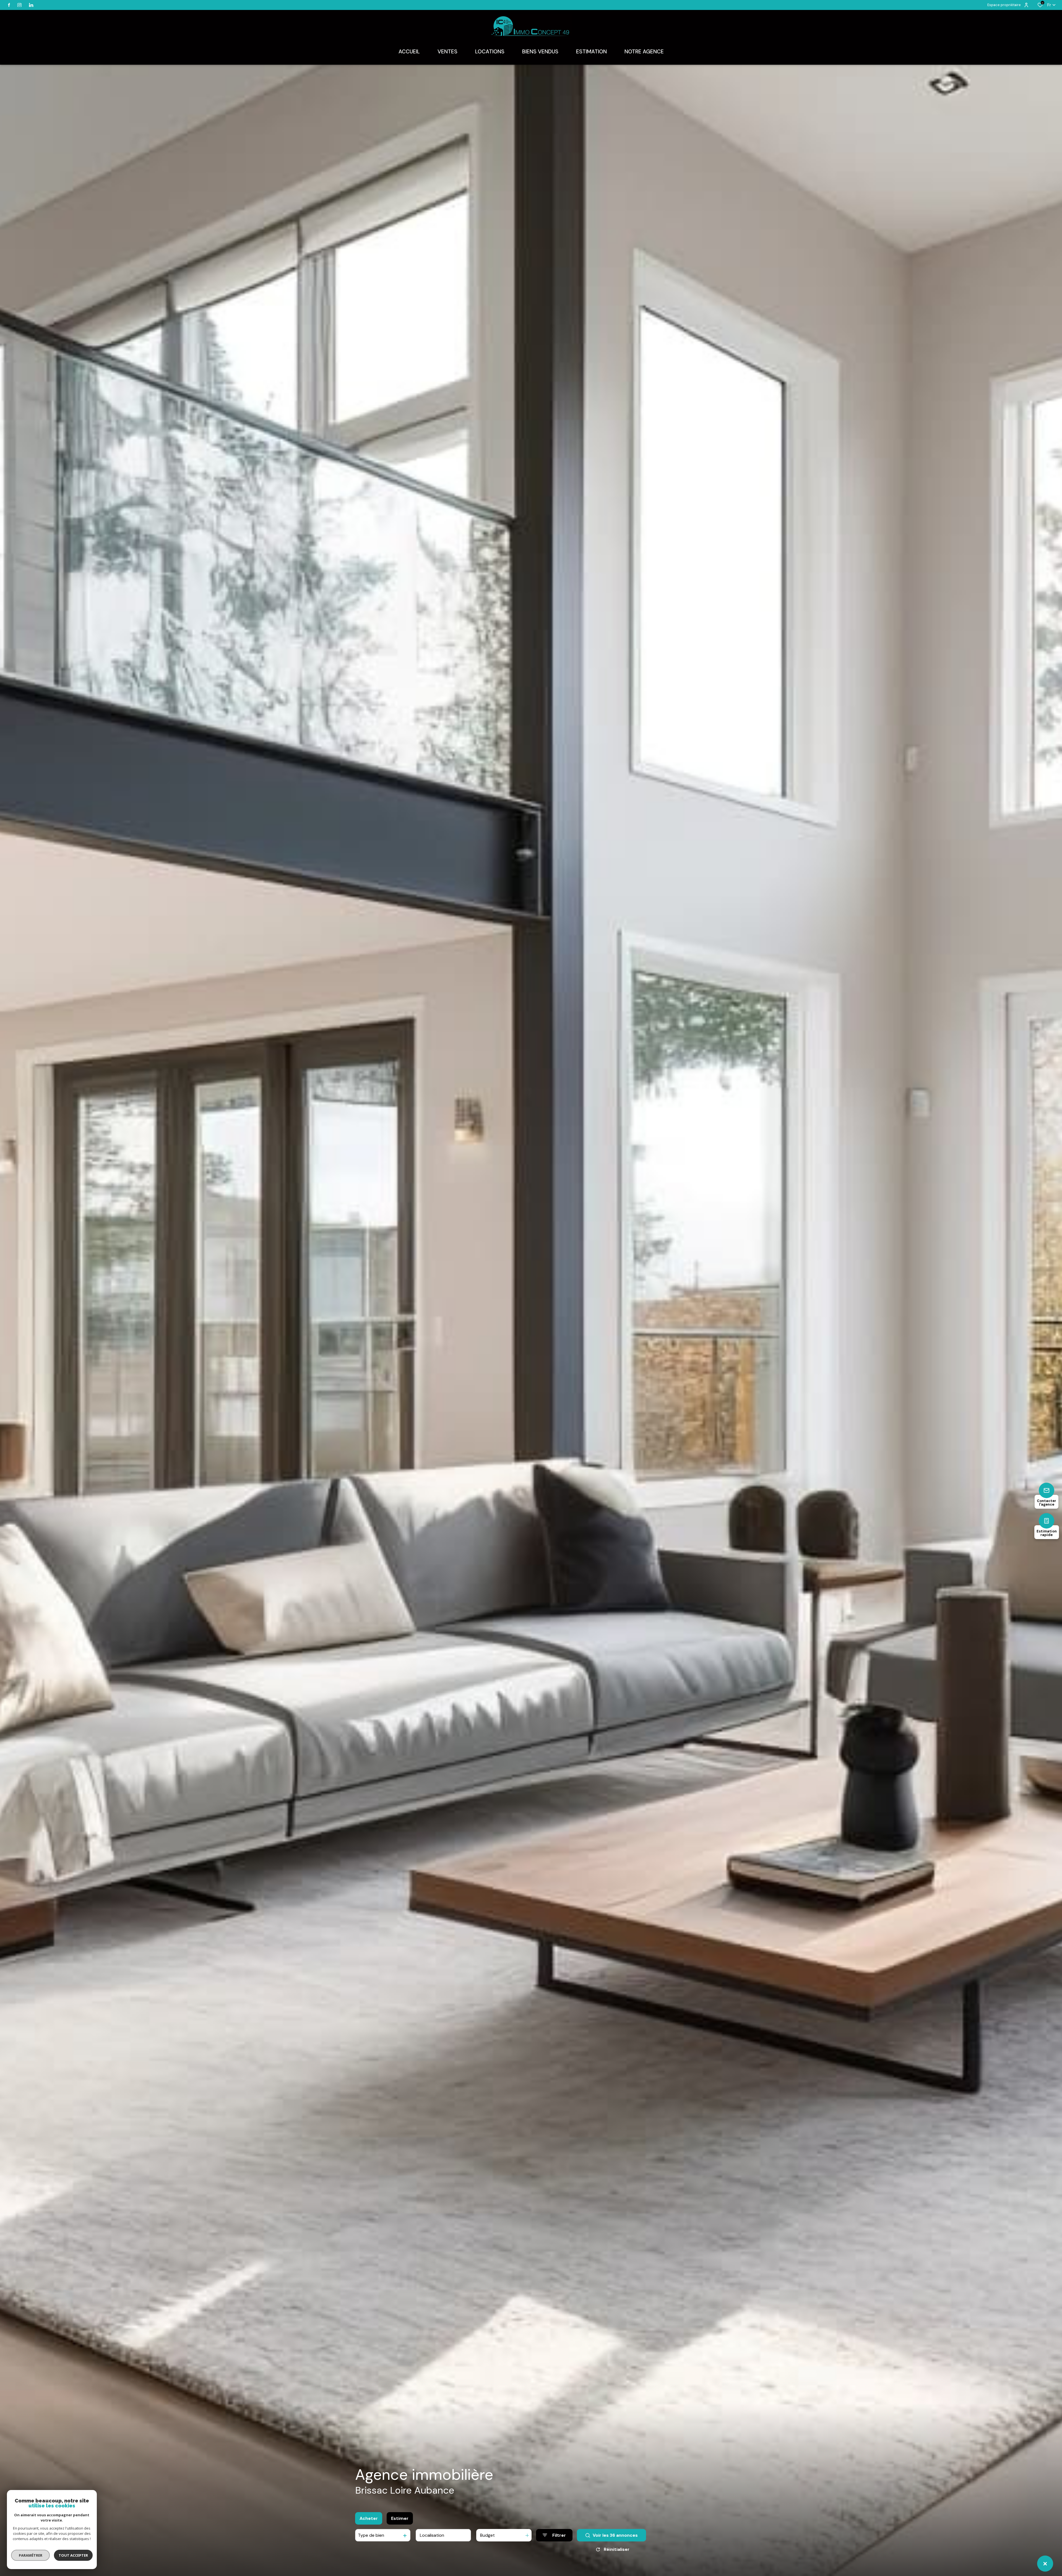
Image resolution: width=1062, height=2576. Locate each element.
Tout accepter (73, 2555)
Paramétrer (31, 2555)
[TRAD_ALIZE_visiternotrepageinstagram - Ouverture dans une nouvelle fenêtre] (19, 5)
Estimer (400, 2518)
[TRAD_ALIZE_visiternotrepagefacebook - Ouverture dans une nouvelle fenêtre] (9, 5)
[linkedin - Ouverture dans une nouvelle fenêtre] (31, 5)
